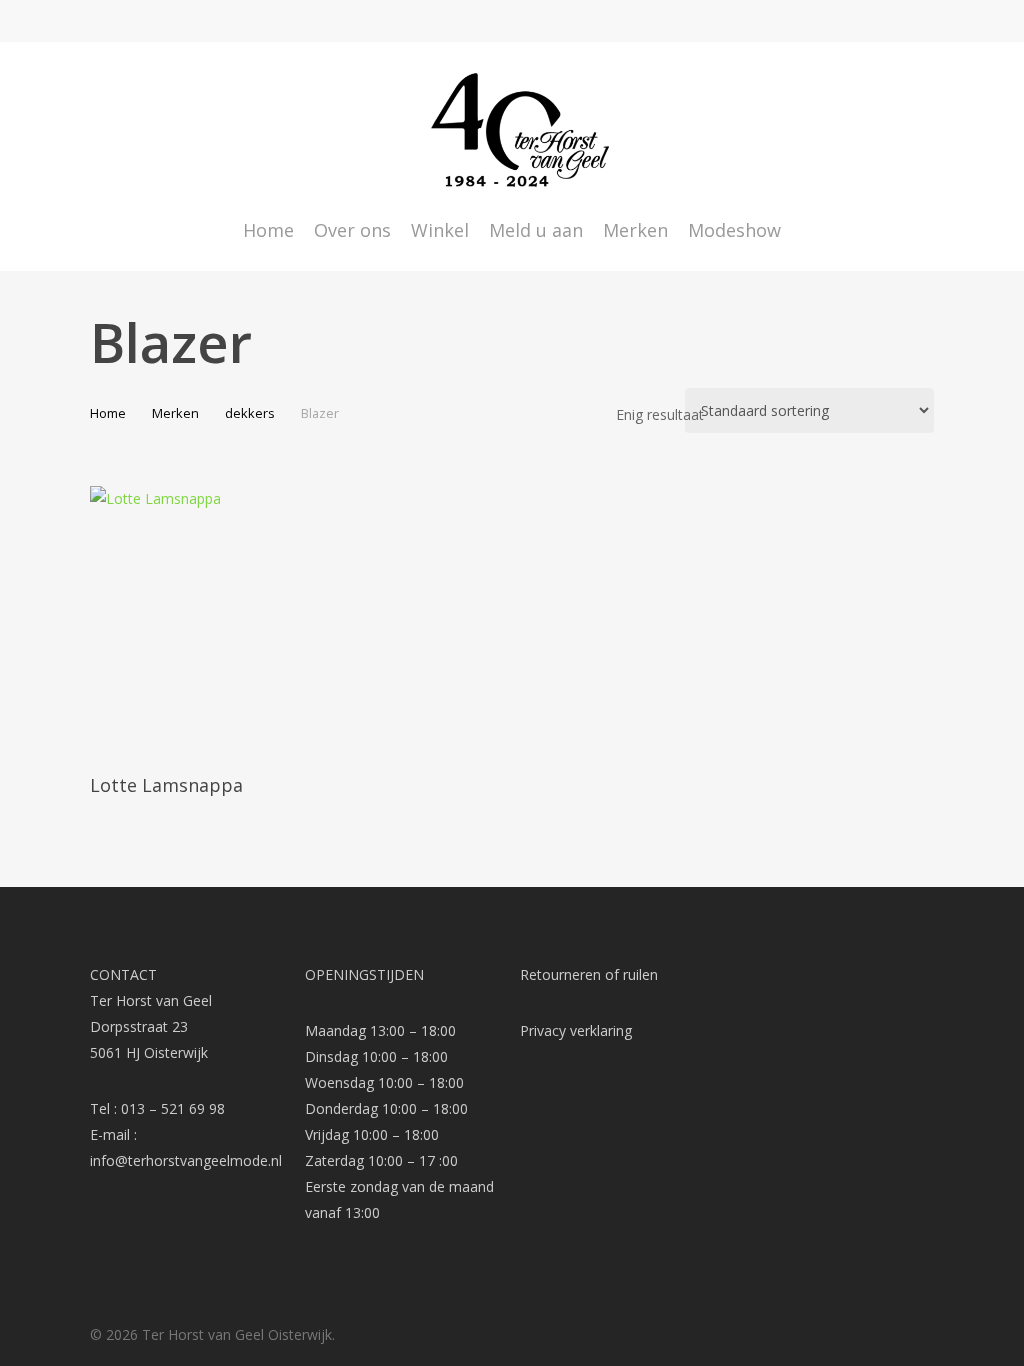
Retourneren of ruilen (589, 974)
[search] (872, 130)
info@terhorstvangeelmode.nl (186, 1160)
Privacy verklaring (576, 1030)
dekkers (250, 413)
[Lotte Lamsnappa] (224, 620)
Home (108, 413)
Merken (175, 413)
